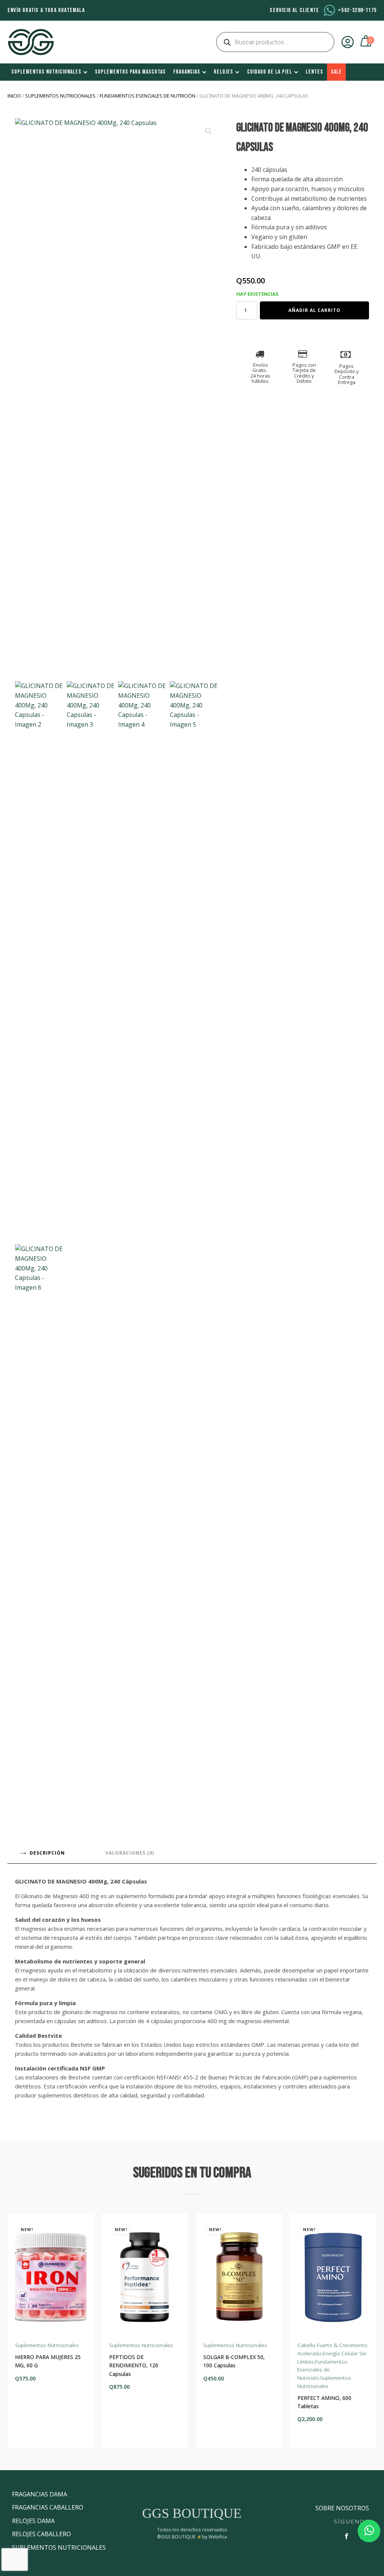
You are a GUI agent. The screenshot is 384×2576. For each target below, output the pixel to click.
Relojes (223, 72)
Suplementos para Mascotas (130, 72)
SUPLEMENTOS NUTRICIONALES (59, 2547)
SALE (336, 72)
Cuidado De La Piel (270, 72)
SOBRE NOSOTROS (342, 2508)
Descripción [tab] (47, 1853)
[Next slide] (370, 2331)
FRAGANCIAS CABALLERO (48, 2507)
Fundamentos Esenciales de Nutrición (148, 96)
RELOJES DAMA (33, 2521)
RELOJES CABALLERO (41, 2534)
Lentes (314, 72)
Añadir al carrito (314, 310)
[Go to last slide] (13, 2331)
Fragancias (187, 72)
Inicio (14, 96)
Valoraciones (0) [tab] (130, 1853)
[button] (208, 131)
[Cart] (367, 42)
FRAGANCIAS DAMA (40, 2494)
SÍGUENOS (352, 2521)
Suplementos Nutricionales (46, 72)
